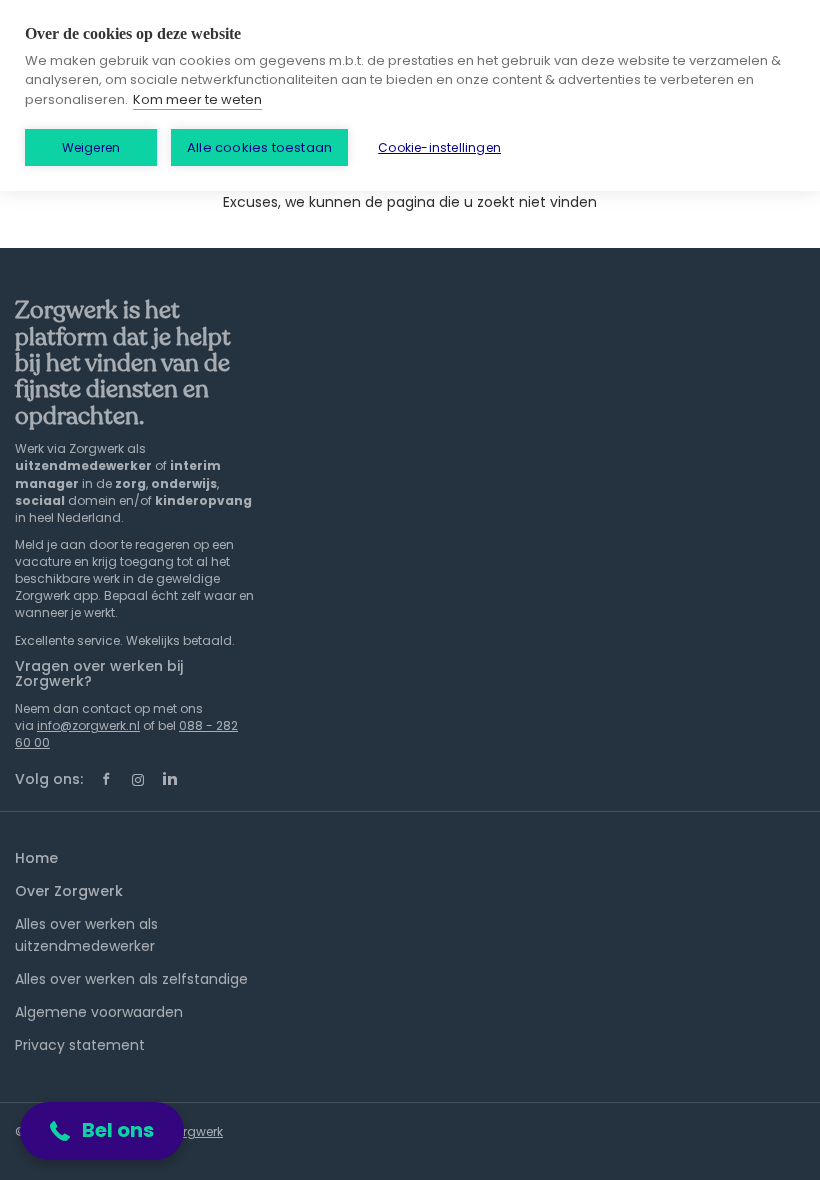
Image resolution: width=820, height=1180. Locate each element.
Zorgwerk (195, 1131)
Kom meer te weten (197, 99)
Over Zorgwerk (69, 891)
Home (36, 858)
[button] (102, 1131)
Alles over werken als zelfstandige (131, 979)
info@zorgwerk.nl (88, 725)
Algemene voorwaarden (99, 1012)
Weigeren (91, 147)
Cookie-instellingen (439, 147)
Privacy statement (80, 1045)
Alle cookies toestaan (259, 147)
